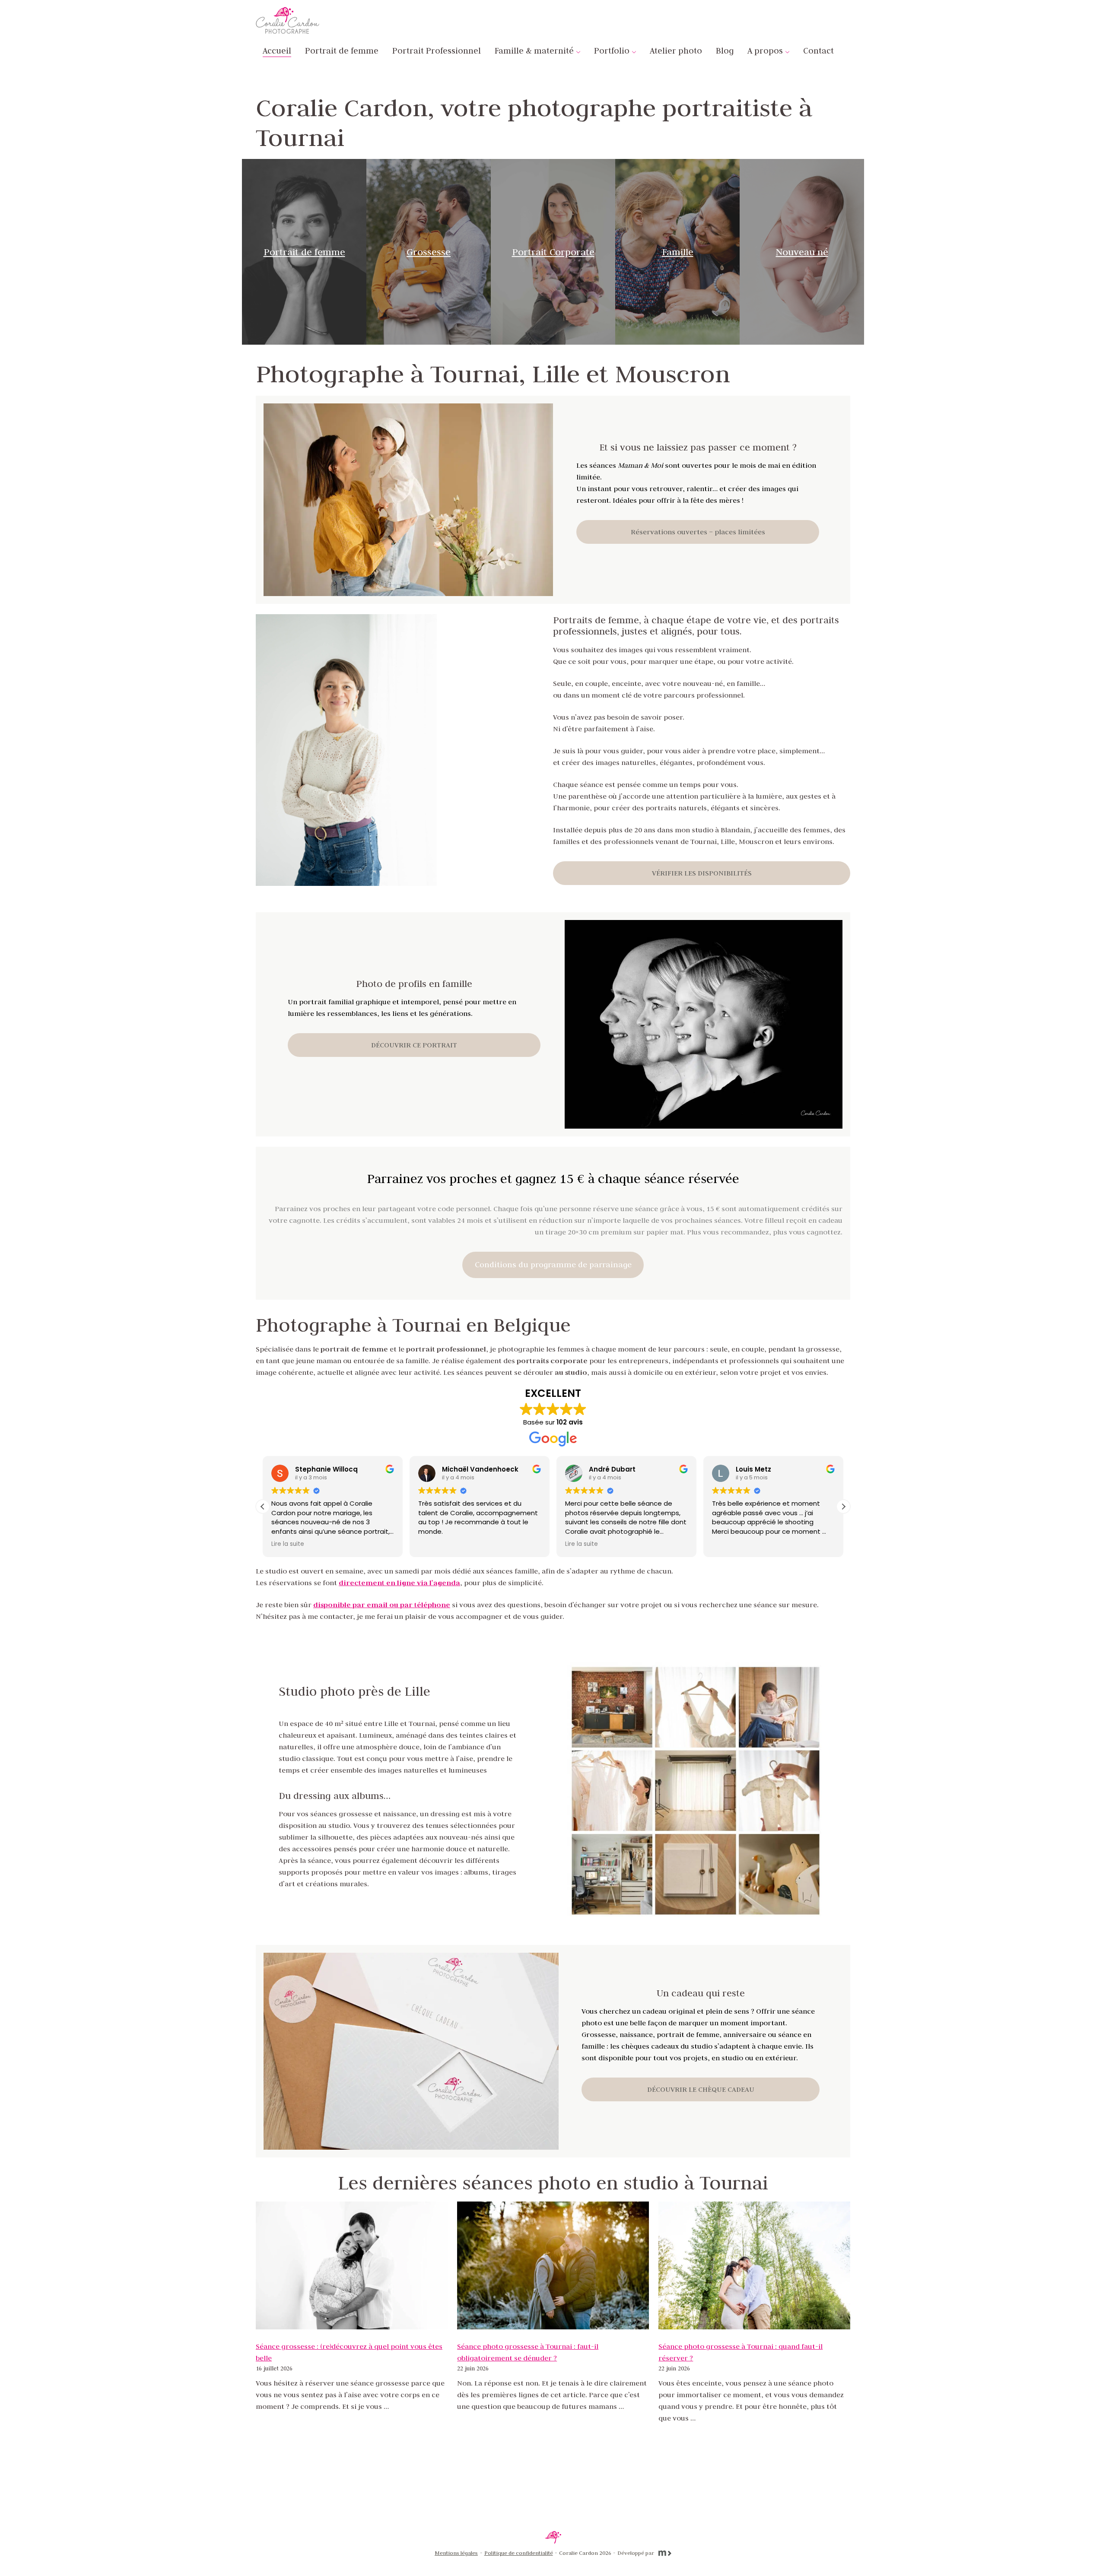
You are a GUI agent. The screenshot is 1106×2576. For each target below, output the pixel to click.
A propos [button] (765, 51)
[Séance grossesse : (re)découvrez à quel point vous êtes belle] (352, 2265)
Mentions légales (456, 2553)
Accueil (277, 51)
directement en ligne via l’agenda (399, 1583)
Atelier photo (676, 51)
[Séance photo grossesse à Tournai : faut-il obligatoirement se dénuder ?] (553, 2265)
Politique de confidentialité (519, 2553)
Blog (725, 51)
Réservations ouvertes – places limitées (698, 532)
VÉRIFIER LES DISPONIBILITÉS (702, 873)
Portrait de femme (342, 51)
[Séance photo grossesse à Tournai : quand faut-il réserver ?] (754, 2265)
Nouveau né (802, 252)
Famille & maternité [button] (534, 51)
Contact (818, 51)
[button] (843, 1507)
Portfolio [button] (612, 51)
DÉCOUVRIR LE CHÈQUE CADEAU (701, 2089)
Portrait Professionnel (437, 51)
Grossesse (429, 252)
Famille (678, 252)
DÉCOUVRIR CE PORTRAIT (414, 1045)
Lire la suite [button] (286, 1544)
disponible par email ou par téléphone (382, 1605)
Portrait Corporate (553, 252)
